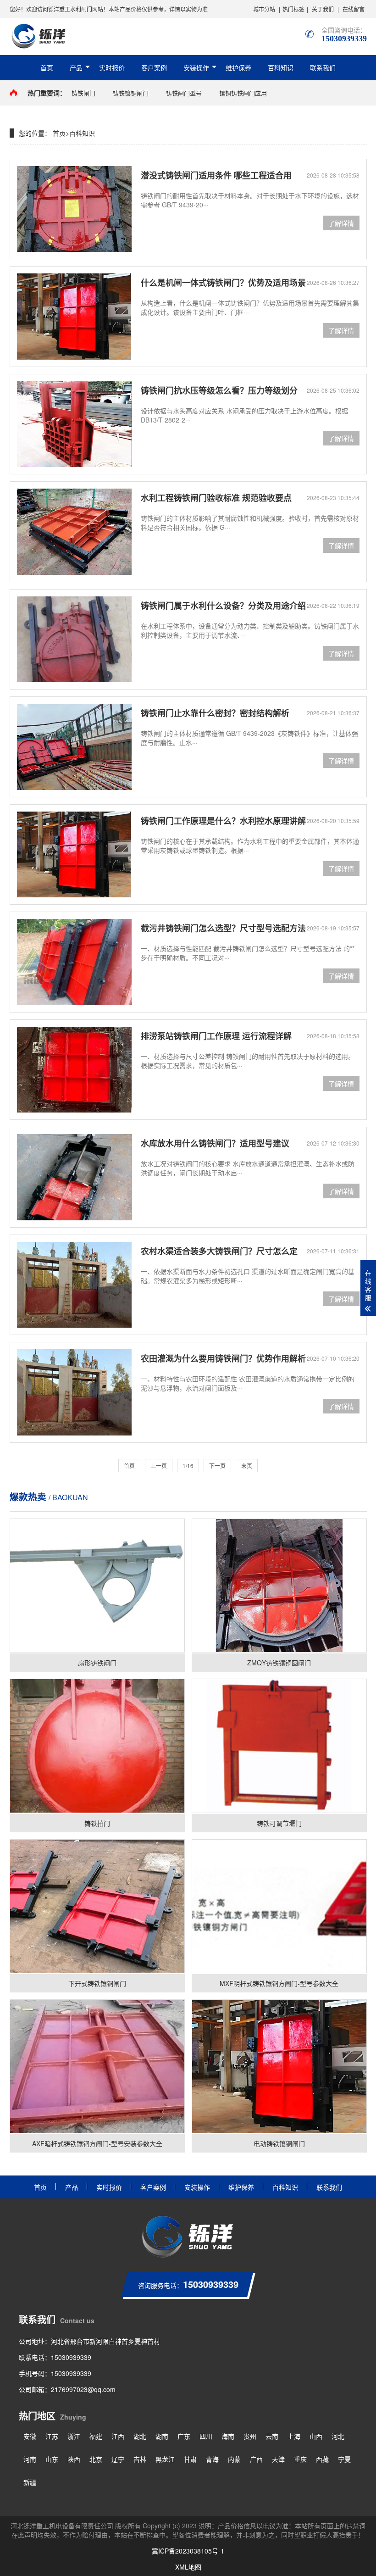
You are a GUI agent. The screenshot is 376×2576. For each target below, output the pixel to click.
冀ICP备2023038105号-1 (188, 2551)
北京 (96, 2459)
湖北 (140, 2436)
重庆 (300, 2459)
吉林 (140, 2459)
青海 (212, 2459)
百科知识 (281, 67)
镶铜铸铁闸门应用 (243, 93)
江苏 (52, 2436)
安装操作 (196, 67)
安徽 (30, 2436)
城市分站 (264, 9)
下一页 (217, 1466)
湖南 (162, 2436)
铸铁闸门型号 (184, 93)
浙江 (74, 2436)
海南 (228, 2436)
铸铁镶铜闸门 (131, 93)
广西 (256, 2459)
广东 (184, 2436)
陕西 (74, 2459)
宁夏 (344, 2459)
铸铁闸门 (83, 93)
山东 (52, 2459)
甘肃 (190, 2459)
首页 (47, 67)
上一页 (159, 1466)
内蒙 (234, 2459)
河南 (30, 2459)
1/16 (188, 1466)
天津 (278, 2459)
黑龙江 (165, 2459)
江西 (118, 2436)
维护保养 (238, 67)
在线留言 (354, 9)
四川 (206, 2436)
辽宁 (118, 2459)
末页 (247, 1466)
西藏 (322, 2459)
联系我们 (323, 67)
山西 (316, 2436)
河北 (338, 2436)
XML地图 (188, 2567)
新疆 (30, 2482)
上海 (294, 2436)
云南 (272, 2436)
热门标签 (293, 9)
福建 (96, 2436)
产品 (76, 67)
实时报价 (112, 67)
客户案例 (154, 67)
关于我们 (323, 9)
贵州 (250, 2436)
